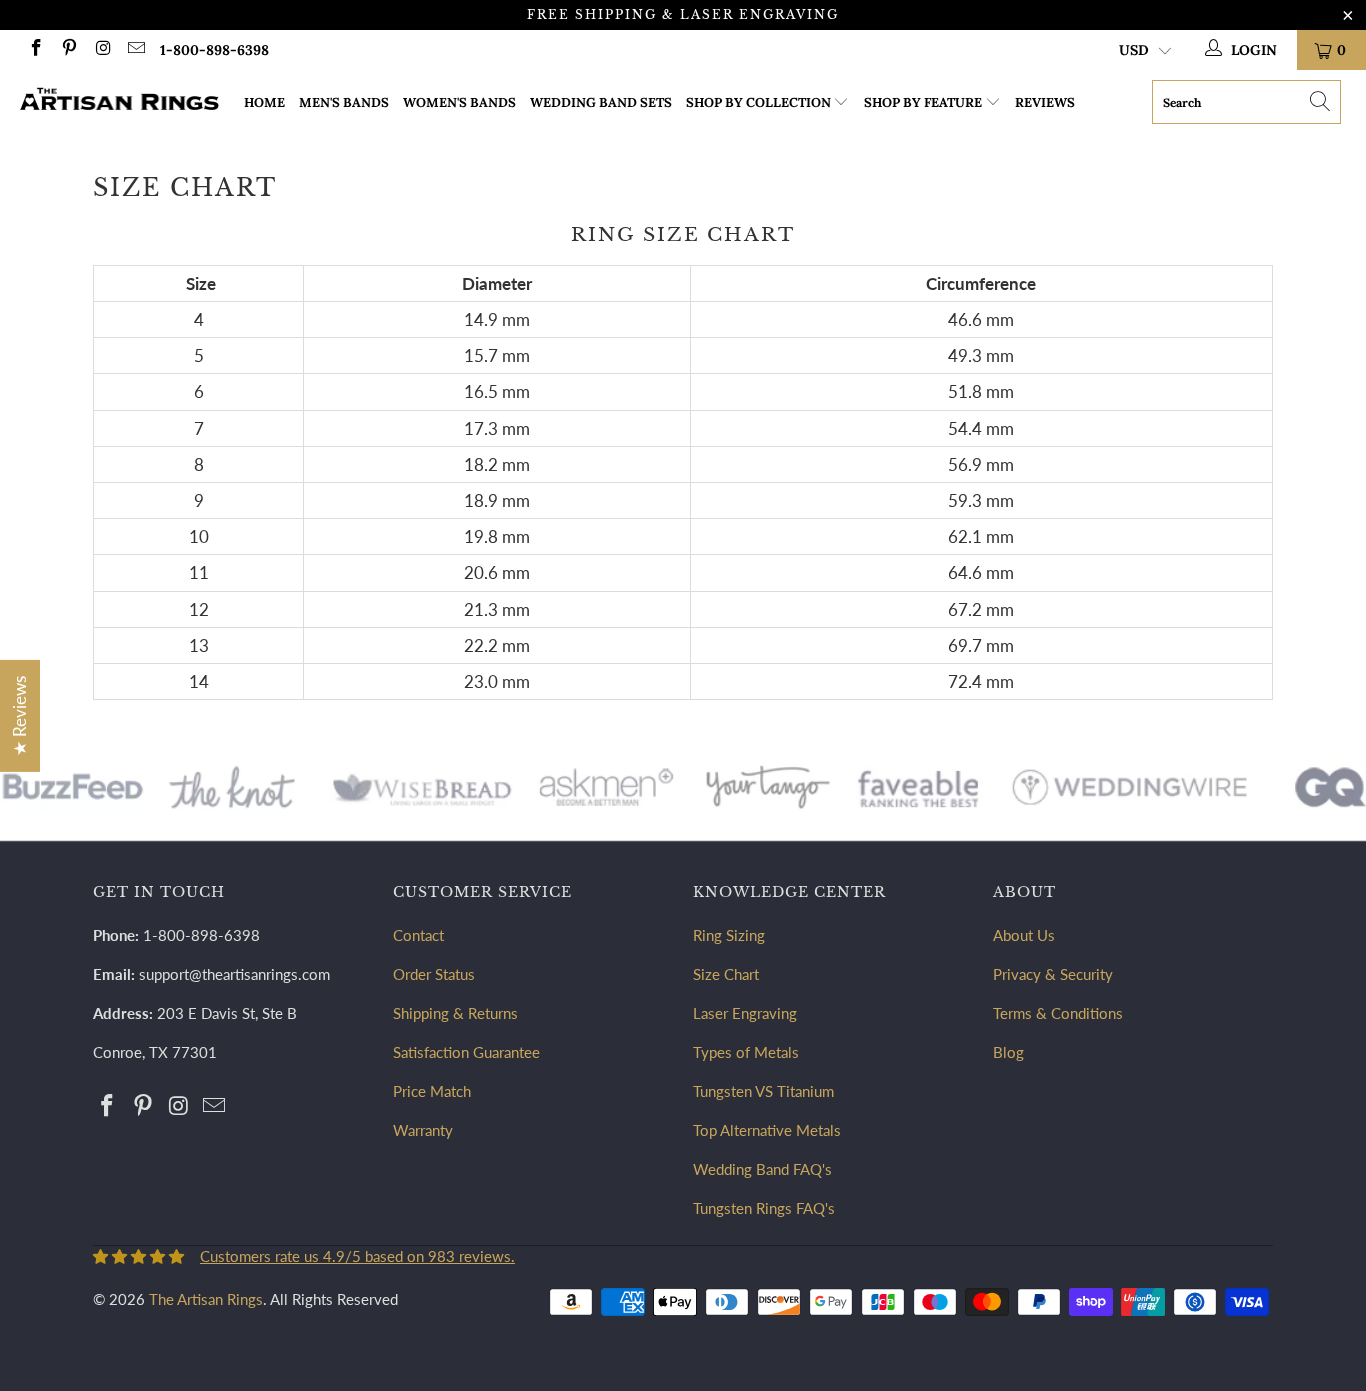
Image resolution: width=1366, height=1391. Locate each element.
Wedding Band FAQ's (762, 1169)
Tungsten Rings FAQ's (764, 1208)
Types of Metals (746, 1052)
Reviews (1045, 102)
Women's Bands (459, 102)
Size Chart (726, 974)
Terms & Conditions (1058, 1013)
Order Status (434, 974)
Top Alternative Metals (767, 1130)
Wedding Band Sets (601, 102)
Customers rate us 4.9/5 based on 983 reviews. (357, 1256)
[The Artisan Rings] (119, 101)
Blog (1008, 1052)
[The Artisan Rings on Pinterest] (69, 49)
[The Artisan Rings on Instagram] (102, 49)
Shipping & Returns (455, 1013)
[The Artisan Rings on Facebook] (35, 49)
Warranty (423, 1130)
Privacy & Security (1053, 974)
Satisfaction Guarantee (466, 1052)
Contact (418, 935)
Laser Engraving (745, 1013)
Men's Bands (344, 102)
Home (264, 102)
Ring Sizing (729, 935)
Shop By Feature (923, 102)
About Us (1024, 935)
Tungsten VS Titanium (763, 1091)
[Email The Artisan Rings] (136, 49)
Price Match (432, 1091)
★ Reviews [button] (19, 715)
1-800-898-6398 (214, 50)
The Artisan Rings (206, 1299)
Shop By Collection (758, 102)
